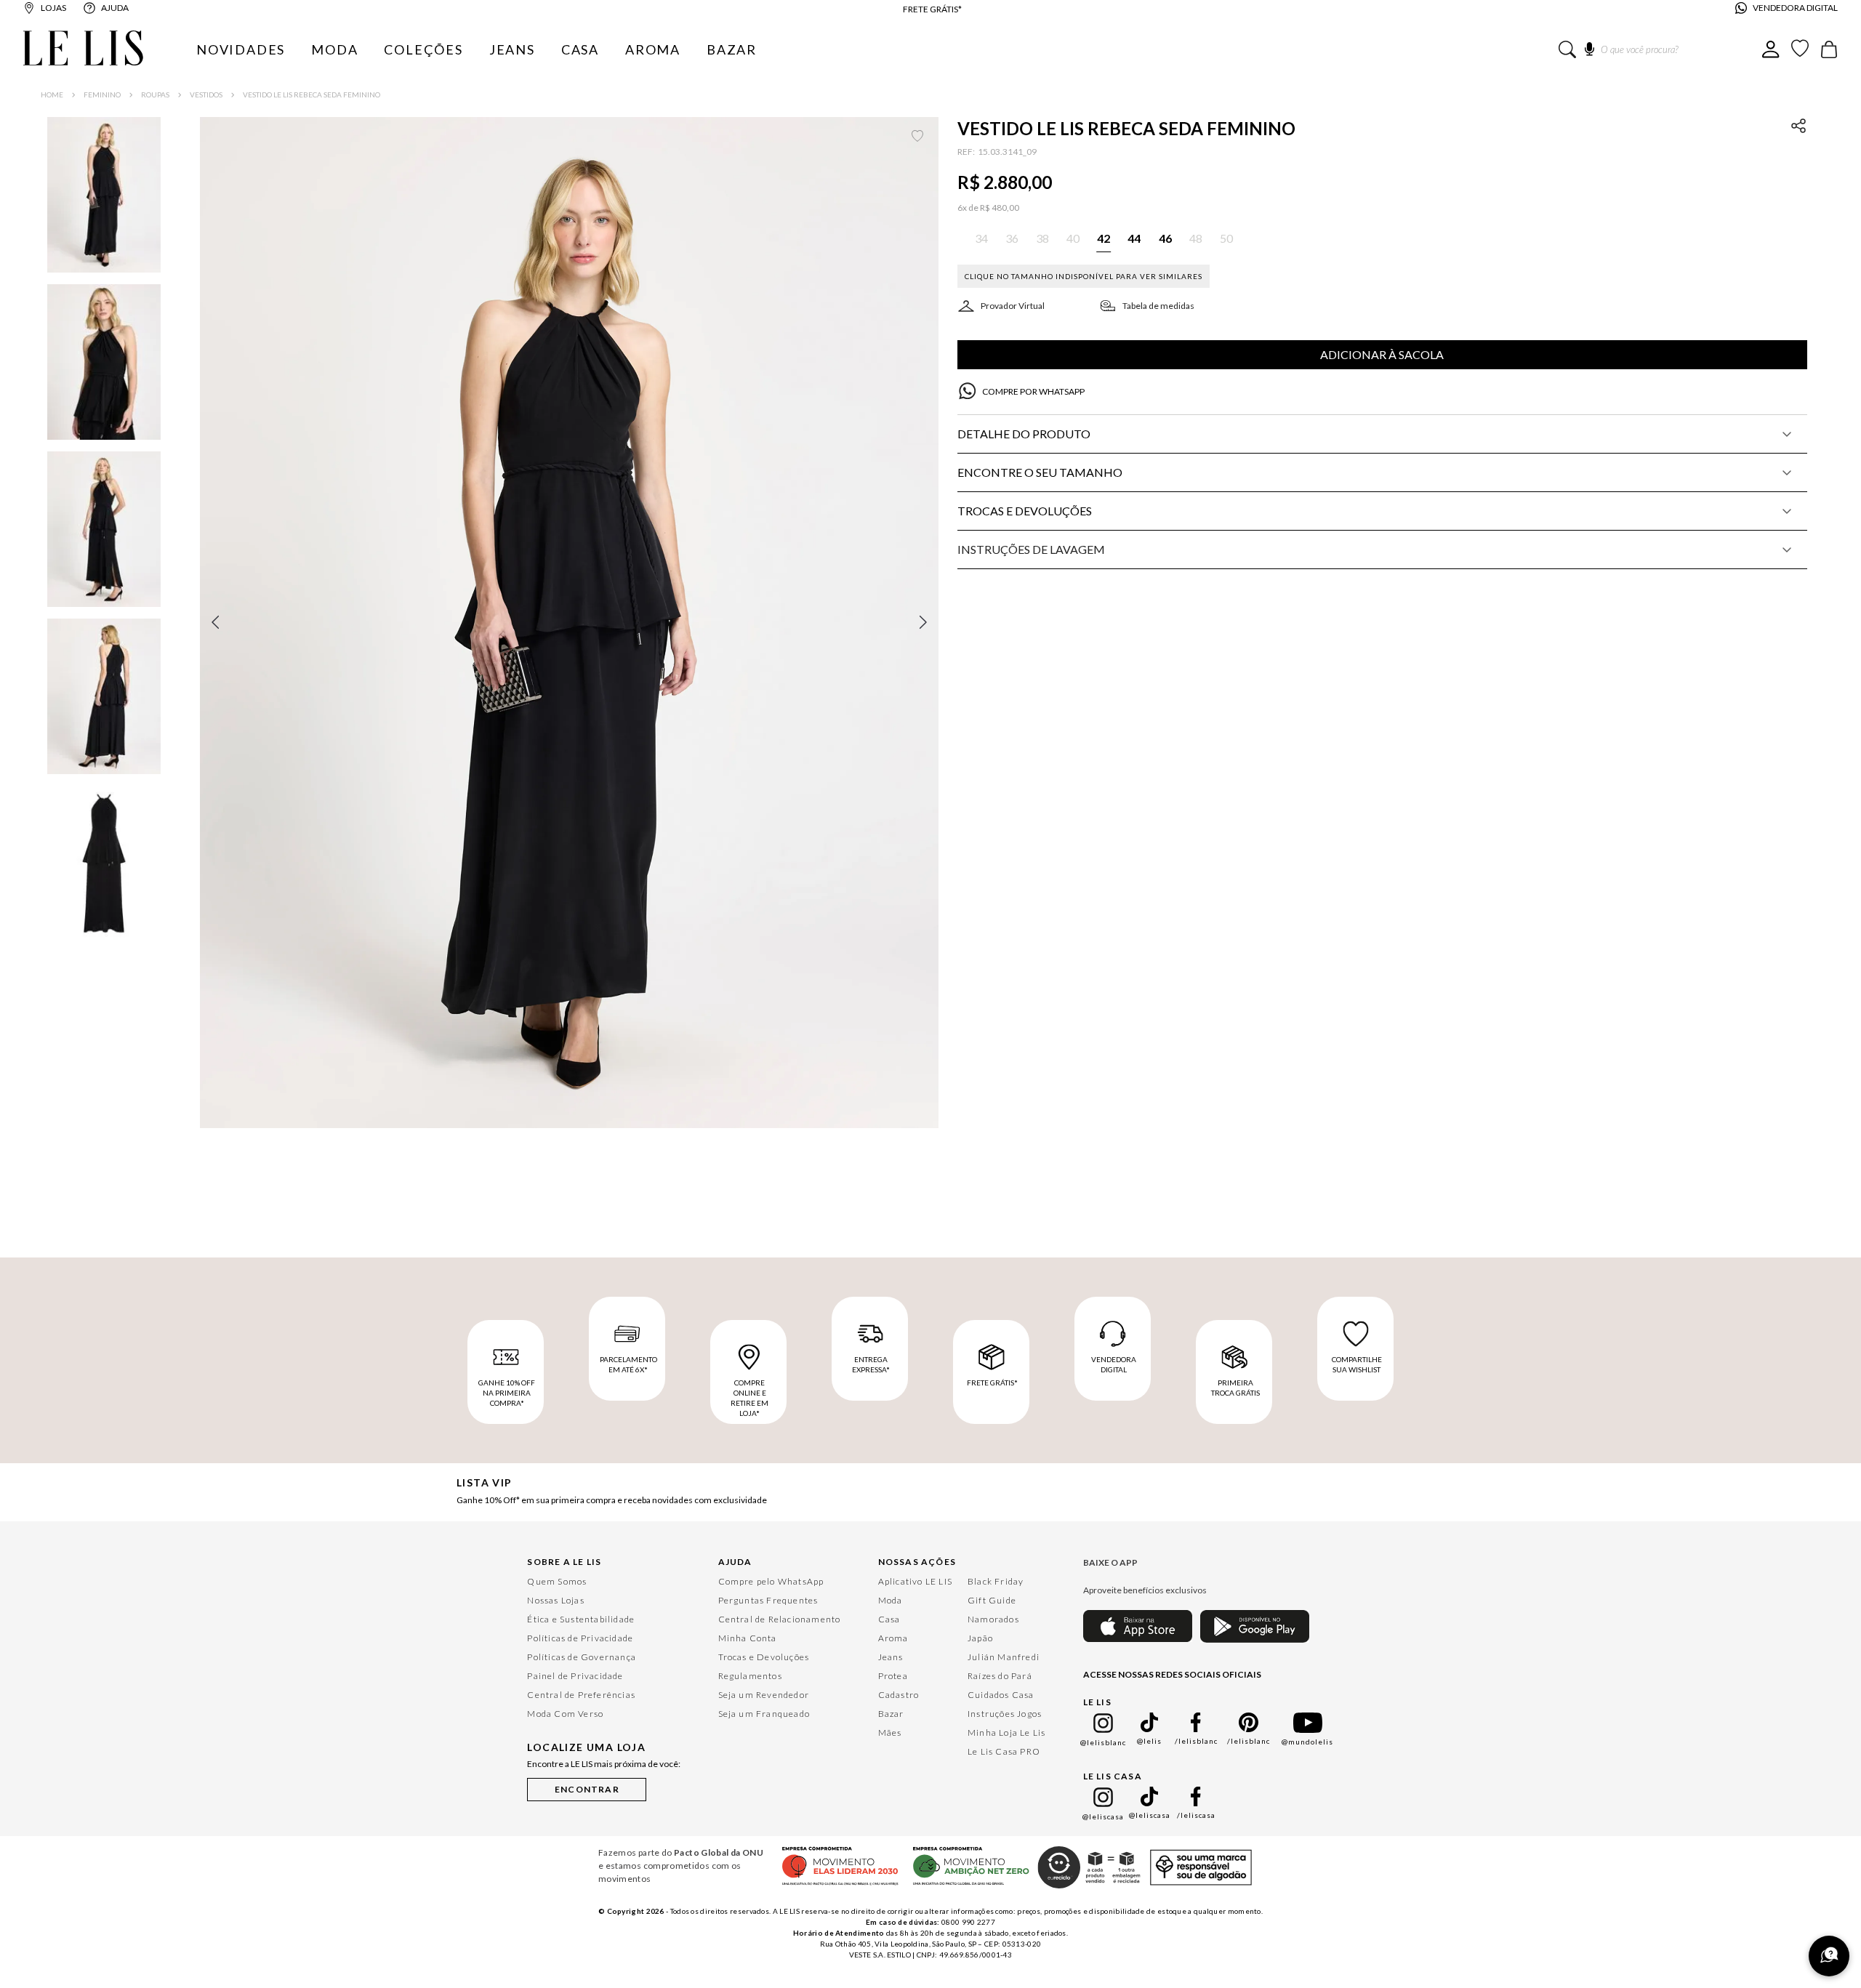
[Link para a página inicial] (52, 94)
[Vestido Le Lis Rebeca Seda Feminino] (606, 1466)
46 (693, 1689)
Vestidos (206, 94)
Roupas (155, 94)
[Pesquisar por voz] (1589, 47)
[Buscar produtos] (1567, 49)
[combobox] (1660, 49)
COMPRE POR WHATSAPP (1033, 391)
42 (518, 1689)
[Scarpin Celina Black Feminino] (972, 1470)
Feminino (102, 94)
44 (606, 1689)
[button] (569, 622)
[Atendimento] (1829, 1956)
